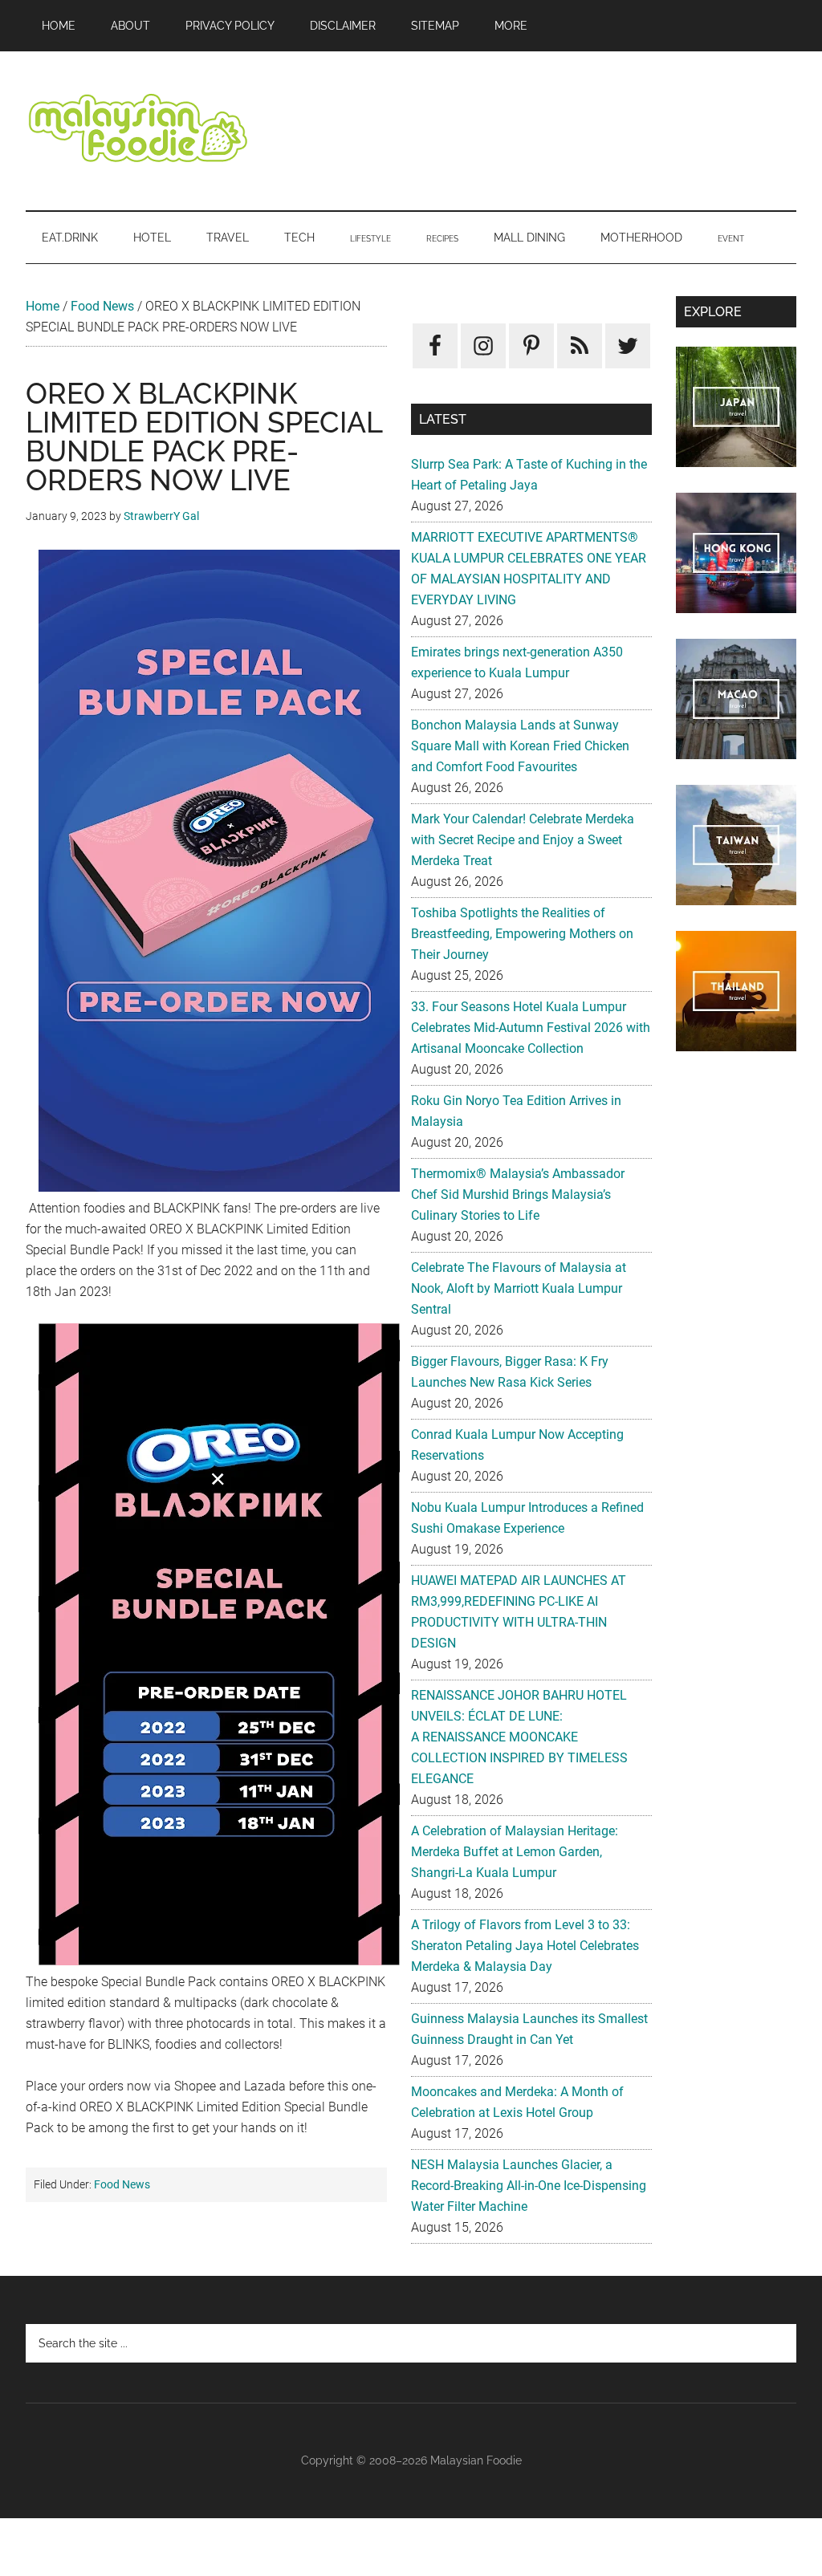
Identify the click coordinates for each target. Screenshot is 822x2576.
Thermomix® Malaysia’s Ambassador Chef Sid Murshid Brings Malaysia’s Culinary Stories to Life (518, 1195)
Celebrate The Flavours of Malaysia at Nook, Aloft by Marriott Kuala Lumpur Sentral (519, 1288)
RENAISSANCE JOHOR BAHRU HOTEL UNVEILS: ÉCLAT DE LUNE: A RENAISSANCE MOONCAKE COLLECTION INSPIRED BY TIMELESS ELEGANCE (519, 1737)
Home (43, 306)
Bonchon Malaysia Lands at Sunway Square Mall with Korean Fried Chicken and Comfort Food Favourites (520, 746)
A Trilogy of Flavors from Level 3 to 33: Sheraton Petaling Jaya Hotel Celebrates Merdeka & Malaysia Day (525, 1946)
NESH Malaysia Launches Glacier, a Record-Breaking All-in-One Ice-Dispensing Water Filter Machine (529, 2186)
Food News (102, 306)
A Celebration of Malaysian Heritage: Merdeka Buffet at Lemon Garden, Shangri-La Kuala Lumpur (515, 1852)
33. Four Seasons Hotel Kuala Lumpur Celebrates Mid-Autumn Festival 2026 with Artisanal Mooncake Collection (531, 1028)
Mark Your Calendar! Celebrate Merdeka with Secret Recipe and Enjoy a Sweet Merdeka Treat (523, 840)
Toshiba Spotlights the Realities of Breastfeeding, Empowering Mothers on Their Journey (522, 934)
